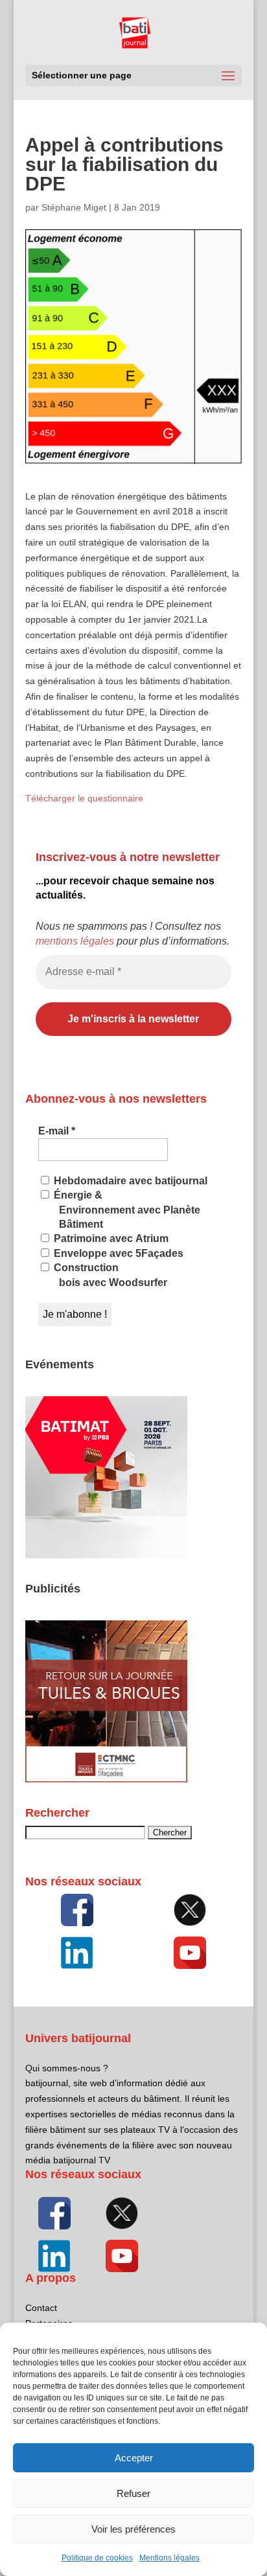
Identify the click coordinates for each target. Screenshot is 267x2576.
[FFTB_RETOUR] (106, 1779)
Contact (41, 2308)
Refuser (133, 2493)
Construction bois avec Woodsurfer (109, 1275)
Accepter (134, 2458)
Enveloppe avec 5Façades (117, 1253)
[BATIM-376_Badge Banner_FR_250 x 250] (106, 1555)
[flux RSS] (77, 1910)
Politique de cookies (97, 2558)
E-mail (57, 1131)
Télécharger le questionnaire (84, 798)
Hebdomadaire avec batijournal (129, 1181)
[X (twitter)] (190, 1910)
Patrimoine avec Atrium (110, 1238)
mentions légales (75, 941)
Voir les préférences (133, 2529)
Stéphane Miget (74, 207)
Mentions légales (169, 2558)
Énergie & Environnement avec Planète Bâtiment (126, 1210)
